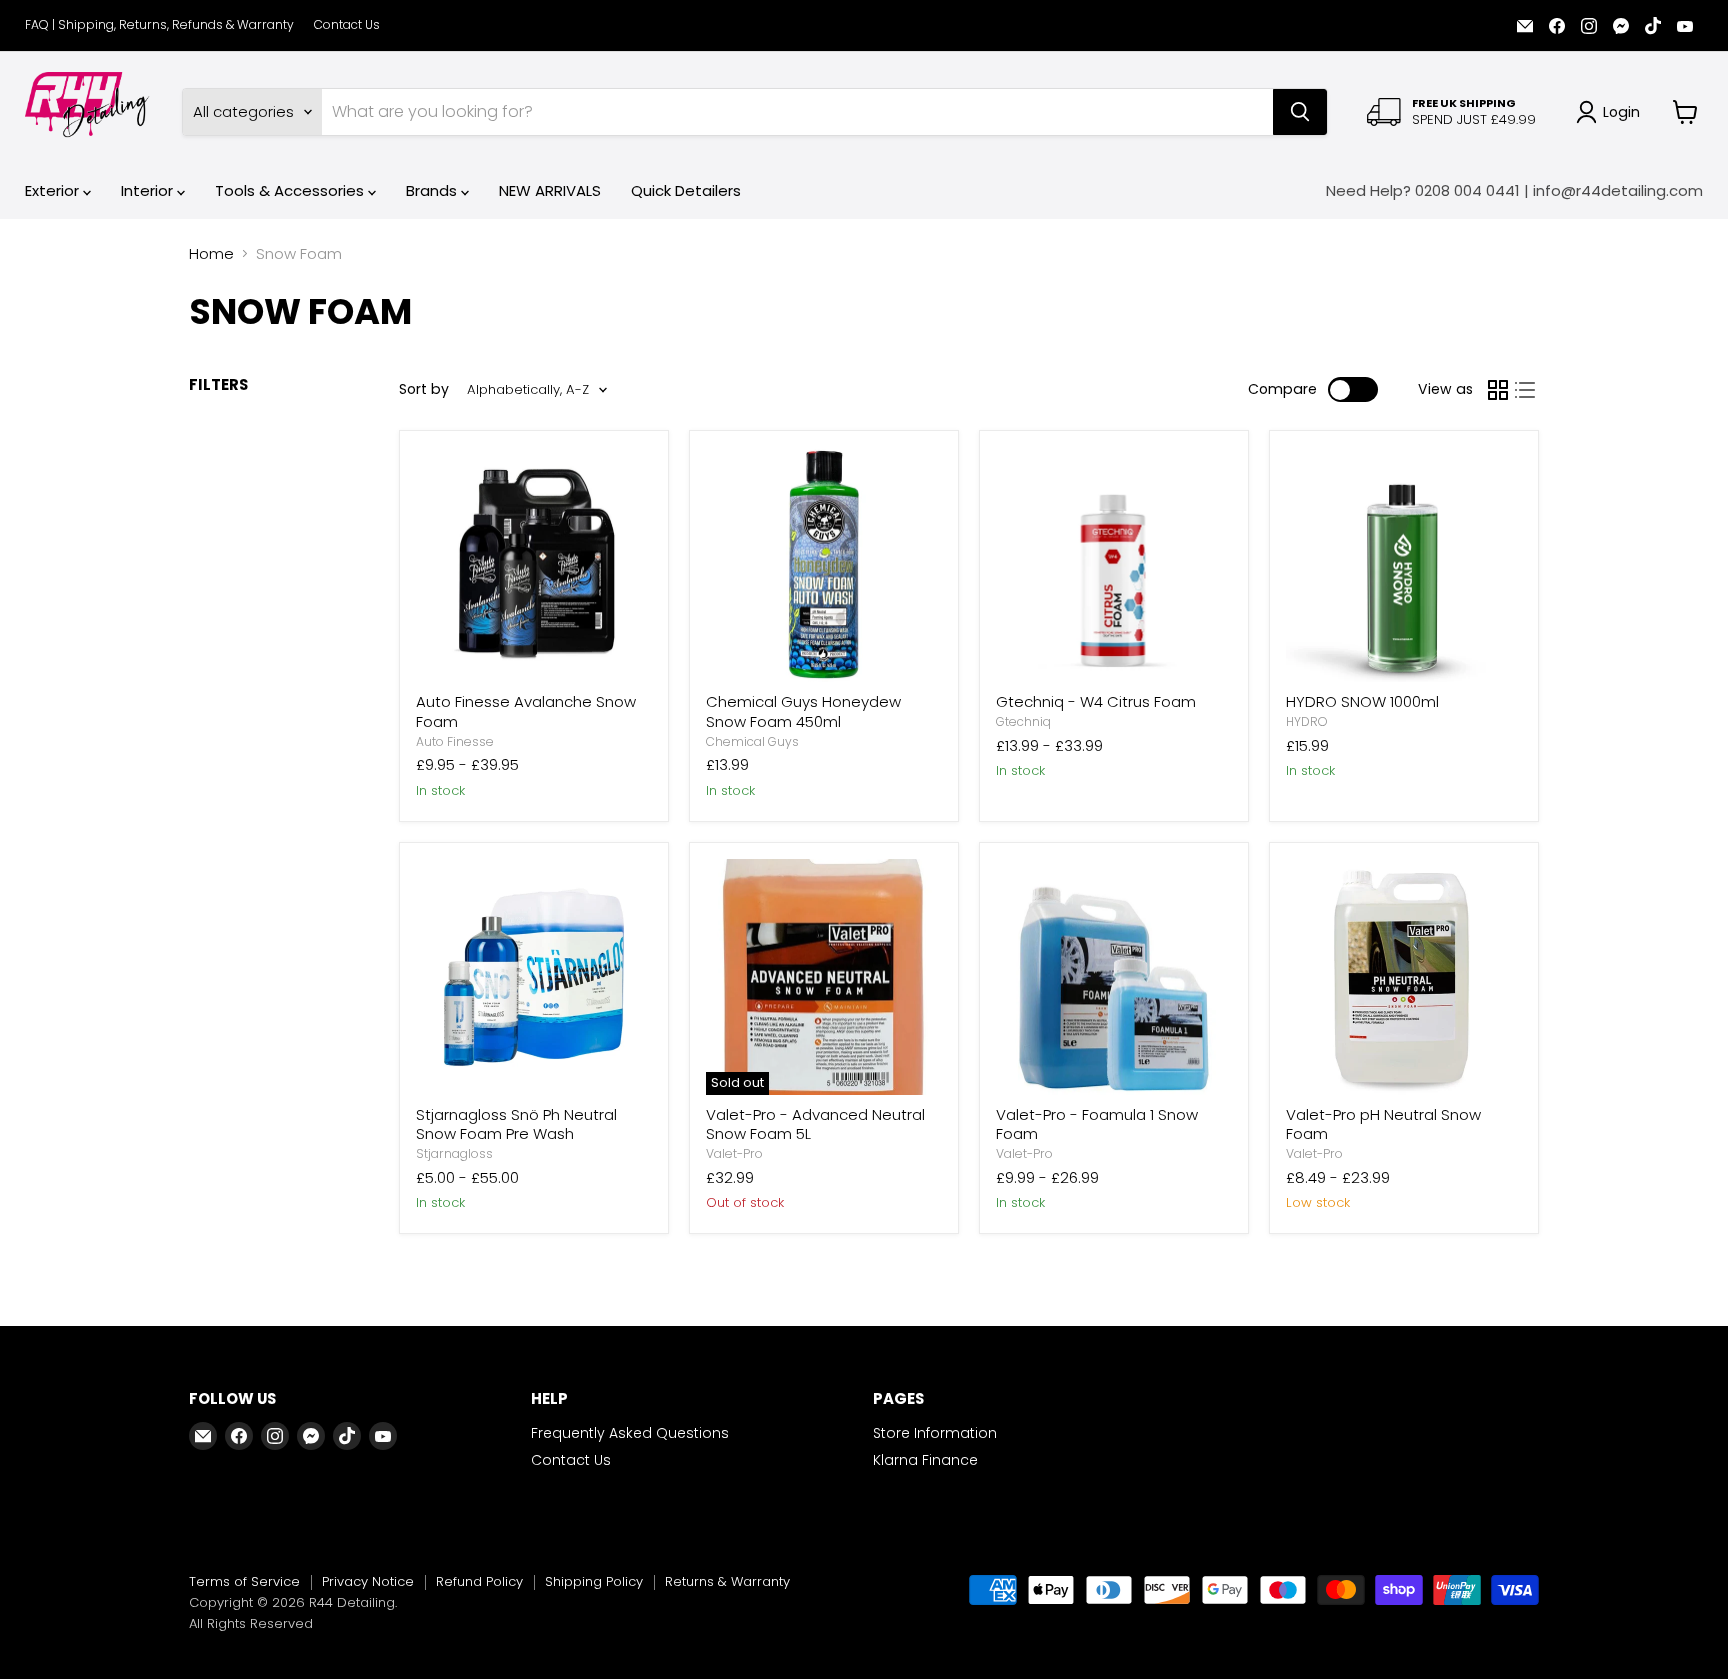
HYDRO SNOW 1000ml (1362, 701)
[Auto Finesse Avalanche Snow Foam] (534, 565)
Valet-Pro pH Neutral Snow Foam (1383, 1124)
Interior (149, 190)
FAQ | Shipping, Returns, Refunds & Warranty (159, 25)
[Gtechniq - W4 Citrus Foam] (1114, 565)
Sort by (424, 389)
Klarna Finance (925, 1460)
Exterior (54, 190)
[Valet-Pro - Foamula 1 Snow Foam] (1114, 977)
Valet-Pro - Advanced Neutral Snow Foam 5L (815, 1124)
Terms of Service (244, 1581)
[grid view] (1498, 390)
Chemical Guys (752, 741)
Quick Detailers (686, 190)
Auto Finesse (455, 741)
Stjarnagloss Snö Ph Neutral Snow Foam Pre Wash (516, 1124)
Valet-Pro (734, 1153)
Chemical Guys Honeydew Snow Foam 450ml (803, 711)
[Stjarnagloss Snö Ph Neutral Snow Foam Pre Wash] (534, 977)
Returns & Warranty (727, 1581)
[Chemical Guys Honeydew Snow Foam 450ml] (824, 565)
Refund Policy (479, 1581)
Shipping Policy (594, 1581)
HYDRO (1307, 721)
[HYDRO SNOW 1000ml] (1404, 565)
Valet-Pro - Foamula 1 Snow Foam (1097, 1124)
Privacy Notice (368, 1581)
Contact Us (347, 25)
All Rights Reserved (251, 1623)
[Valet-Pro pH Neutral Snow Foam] (1404, 977)
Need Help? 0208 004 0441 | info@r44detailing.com (1514, 190)
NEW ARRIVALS (550, 190)
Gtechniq (1023, 721)
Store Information (935, 1433)
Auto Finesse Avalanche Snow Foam (526, 711)
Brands (433, 190)
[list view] (1526, 390)
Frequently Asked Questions (630, 1433)
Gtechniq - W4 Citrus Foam (1096, 701)
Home (211, 253)
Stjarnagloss (454, 1153)
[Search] (1300, 112)
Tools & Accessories (291, 190)
